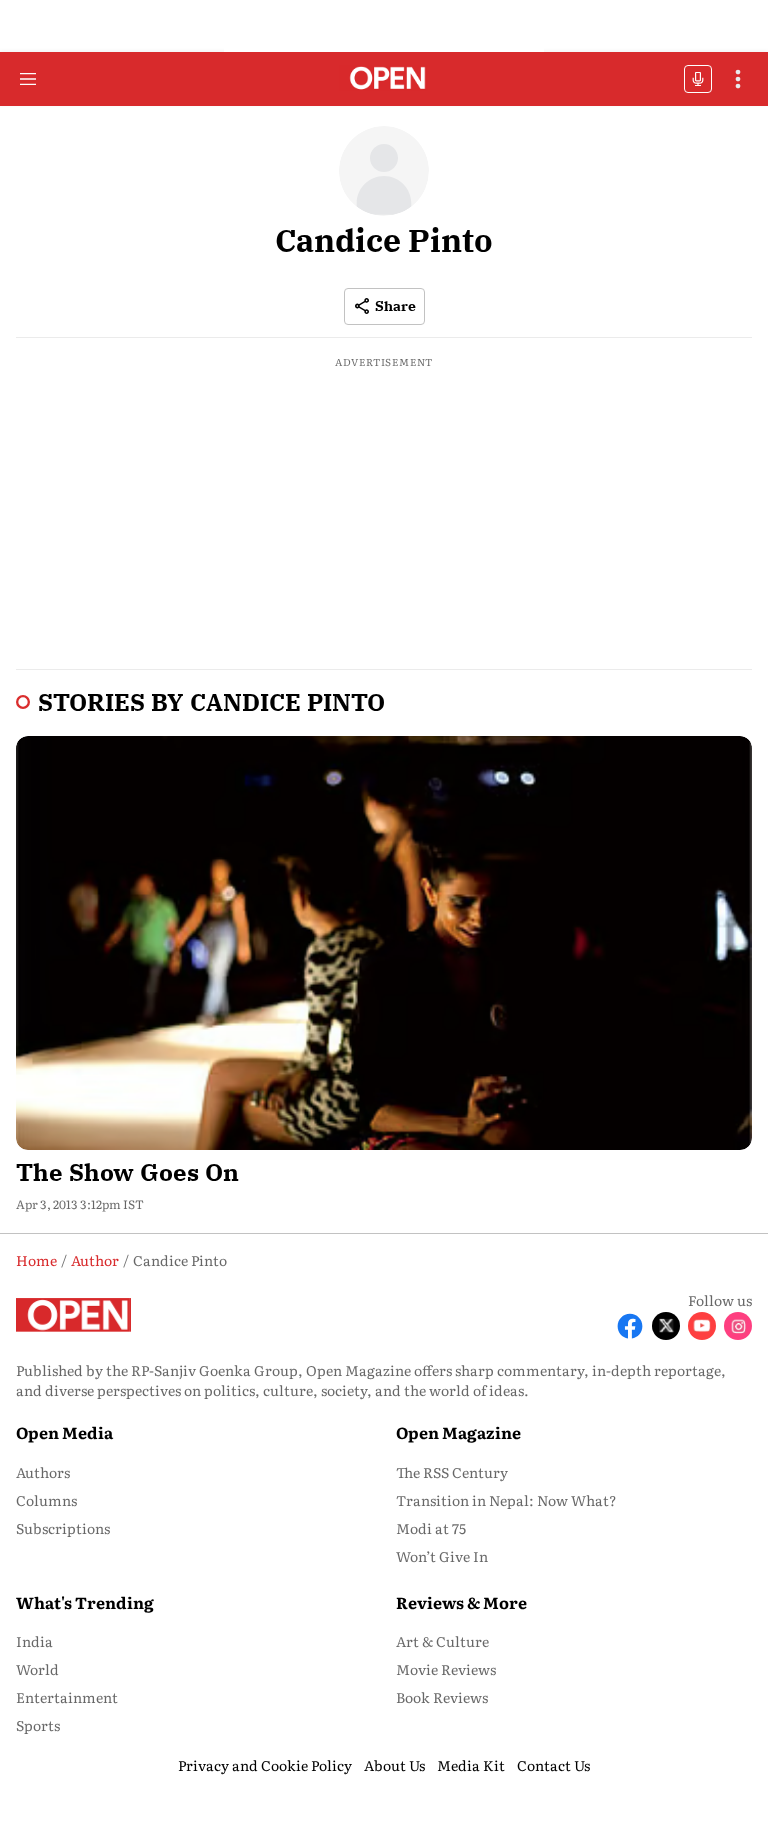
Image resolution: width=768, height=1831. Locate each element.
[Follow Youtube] (702, 1326)
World (37, 1669)
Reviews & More (461, 1602)
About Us (394, 1765)
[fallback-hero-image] (384, 943)
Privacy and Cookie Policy (265, 1765)
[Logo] (384, 79)
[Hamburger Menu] (28, 79)
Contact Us (553, 1765)
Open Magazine (458, 1432)
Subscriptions (63, 1528)
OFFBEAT (698, 79)
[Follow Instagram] (738, 1326)
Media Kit (471, 1765)
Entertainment (67, 1697)
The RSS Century (452, 1472)
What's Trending (85, 1602)
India (34, 1641)
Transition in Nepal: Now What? (506, 1500)
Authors (43, 1472)
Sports (38, 1725)
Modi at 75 (431, 1528)
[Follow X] (666, 1326)
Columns (46, 1500)
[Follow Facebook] (630, 1326)
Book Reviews (442, 1697)
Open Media (64, 1432)
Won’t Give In (442, 1556)
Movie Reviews (446, 1669)
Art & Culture (442, 1641)
